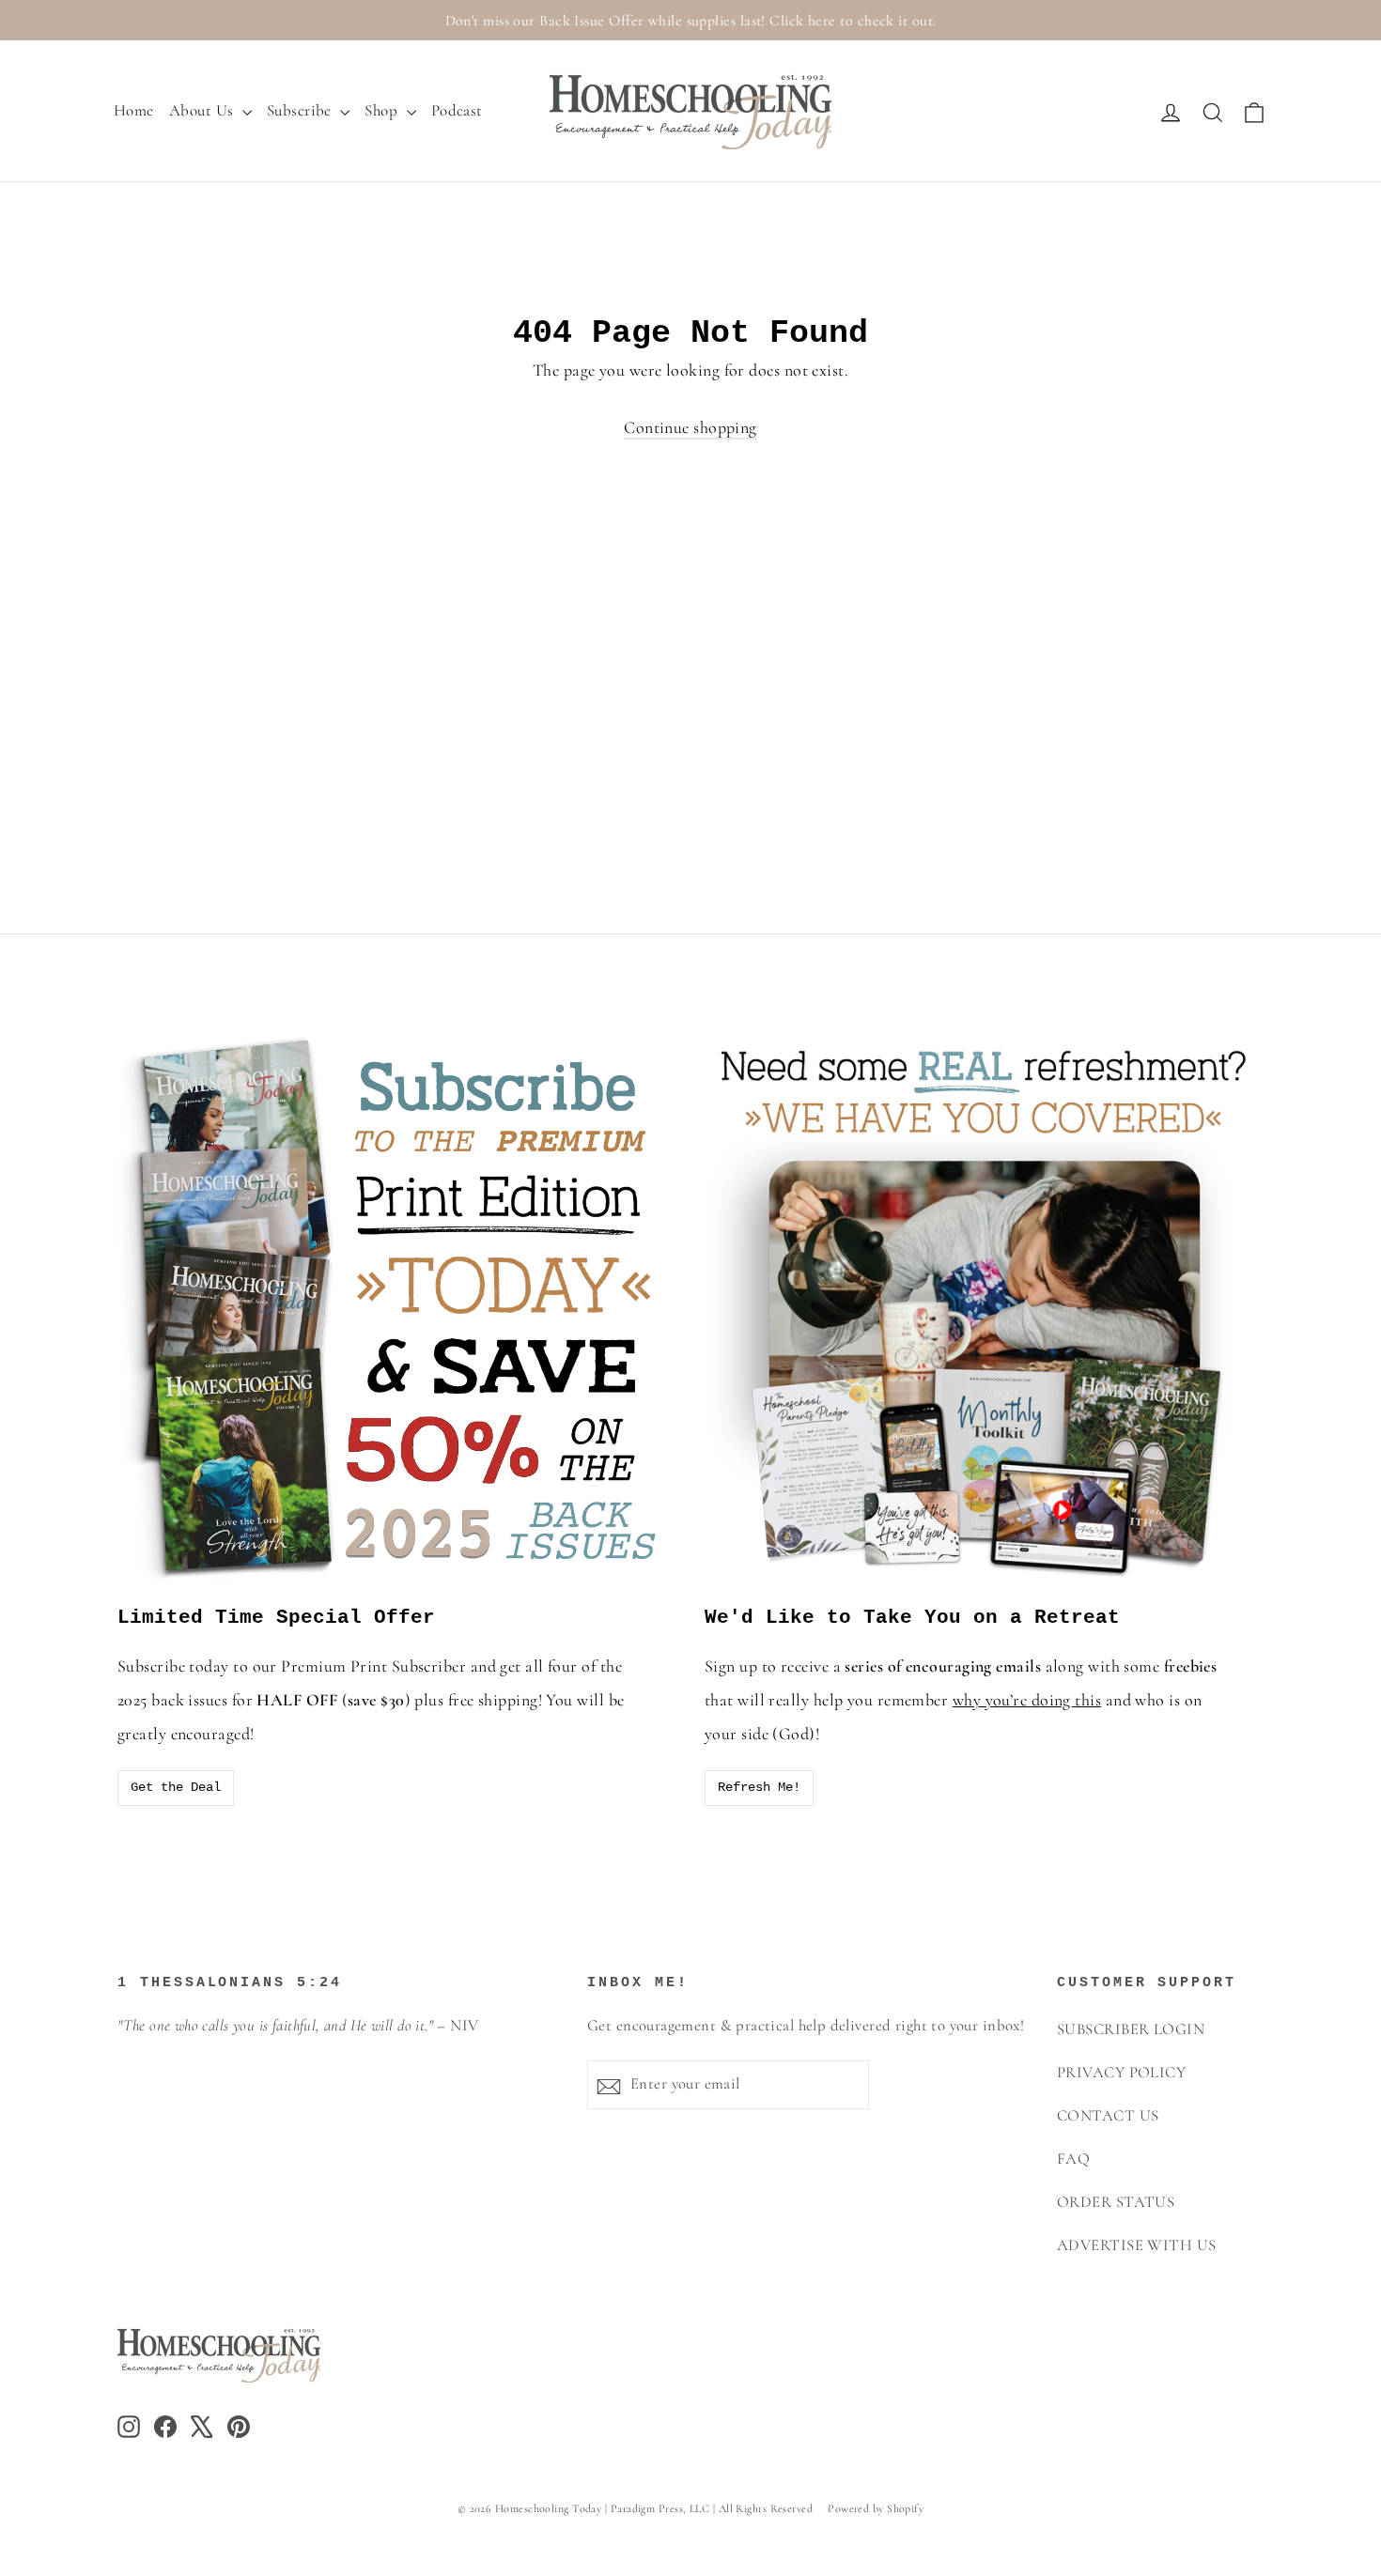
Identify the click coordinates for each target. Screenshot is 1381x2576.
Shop (383, 110)
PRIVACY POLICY (1121, 2073)
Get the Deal (176, 1787)
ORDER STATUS (1116, 2202)
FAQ (1073, 2159)
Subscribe (302, 110)
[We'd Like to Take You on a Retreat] (984, 1308)
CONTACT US (1108, 2116)
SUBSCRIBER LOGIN (1131, 2029)
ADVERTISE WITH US (1137, 2245)
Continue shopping (690, 427)
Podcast (457, 110)
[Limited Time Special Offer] (397, 1308)
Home (134, 110)
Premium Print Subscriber (373, 1666)
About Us (203, 110)
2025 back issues (172, 1700)
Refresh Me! (759, 1787)
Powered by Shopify (876, 2508)
